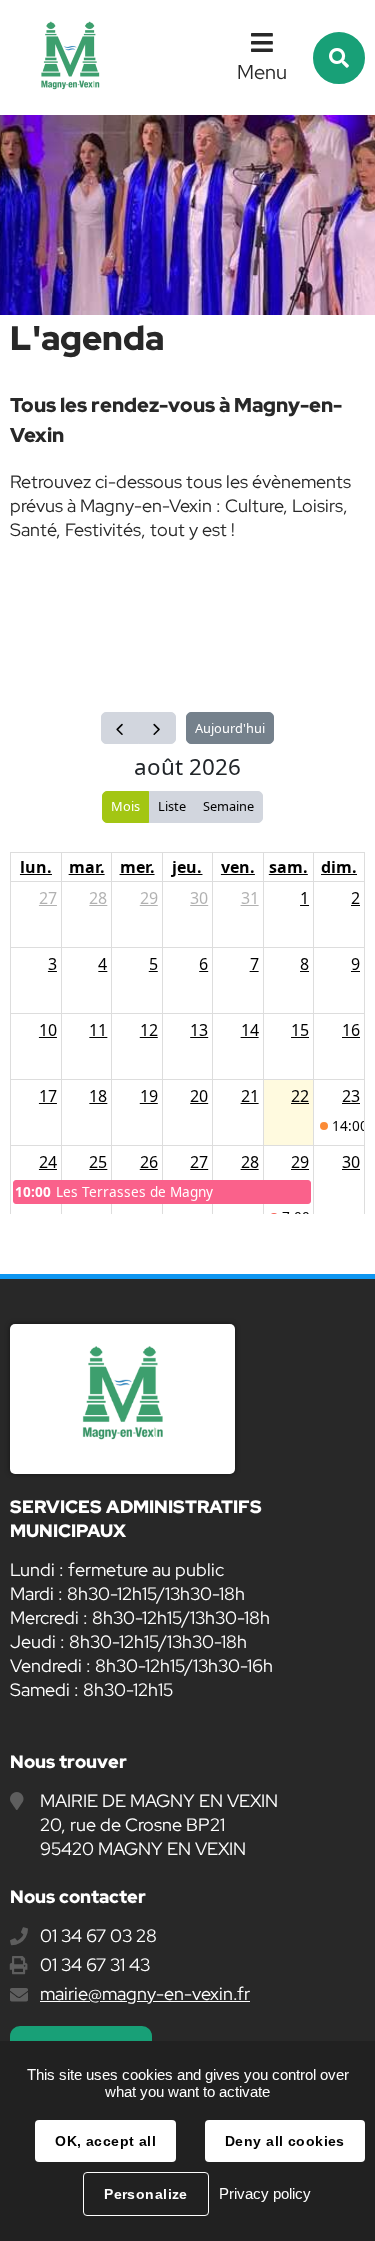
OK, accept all (105, 2141)
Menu (262, 72)
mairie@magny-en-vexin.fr (145, 1993)
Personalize (146, 2194)
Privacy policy (265, 2193)
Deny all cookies (285, 2141)
